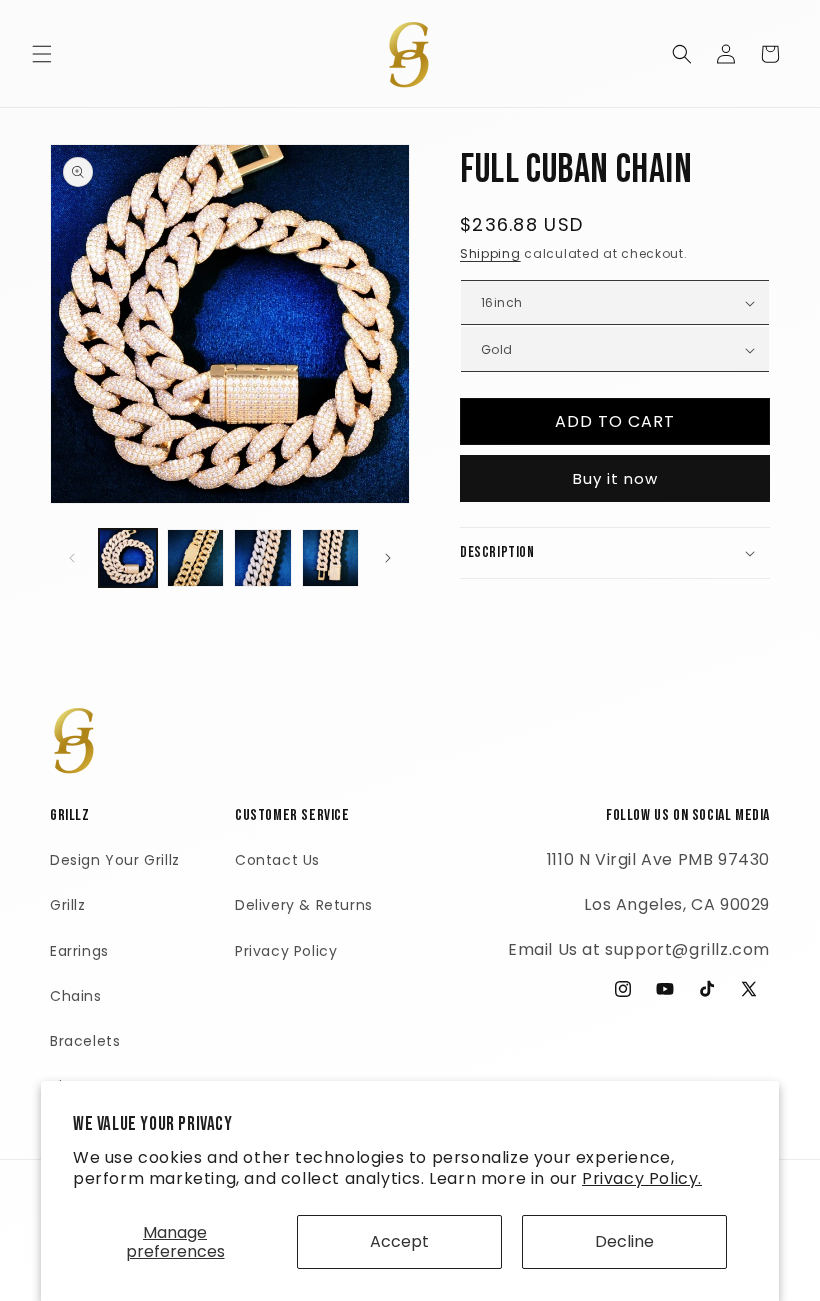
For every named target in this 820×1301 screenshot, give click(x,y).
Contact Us (277, 860)
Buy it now (615, 478)
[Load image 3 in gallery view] (263, 558)
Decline (624, 1241)
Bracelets (85, 1041)
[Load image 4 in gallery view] (331, 558)
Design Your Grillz (115, 860)
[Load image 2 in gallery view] (196, 558)
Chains (76, 996)
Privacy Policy (286, 951)
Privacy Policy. (642, 1178)
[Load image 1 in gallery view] (128, 558)
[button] (42, 54)
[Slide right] (388, 558)
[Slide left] (72, 558)
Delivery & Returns (304, 905)
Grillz (68, 905)
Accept (399, 1241)
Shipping (490, 253)
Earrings (79, 951)
